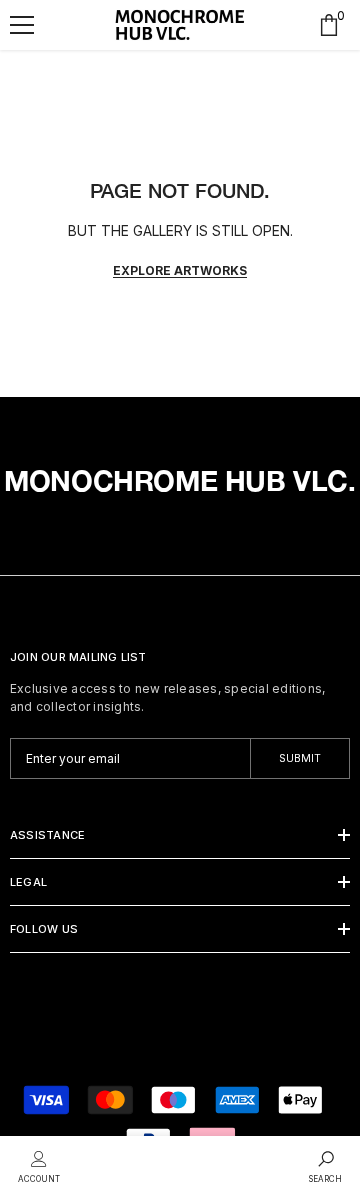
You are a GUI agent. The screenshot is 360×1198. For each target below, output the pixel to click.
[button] (22, 25)
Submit (300, 758)
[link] (39, 1165)
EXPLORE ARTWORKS (180, 270)
